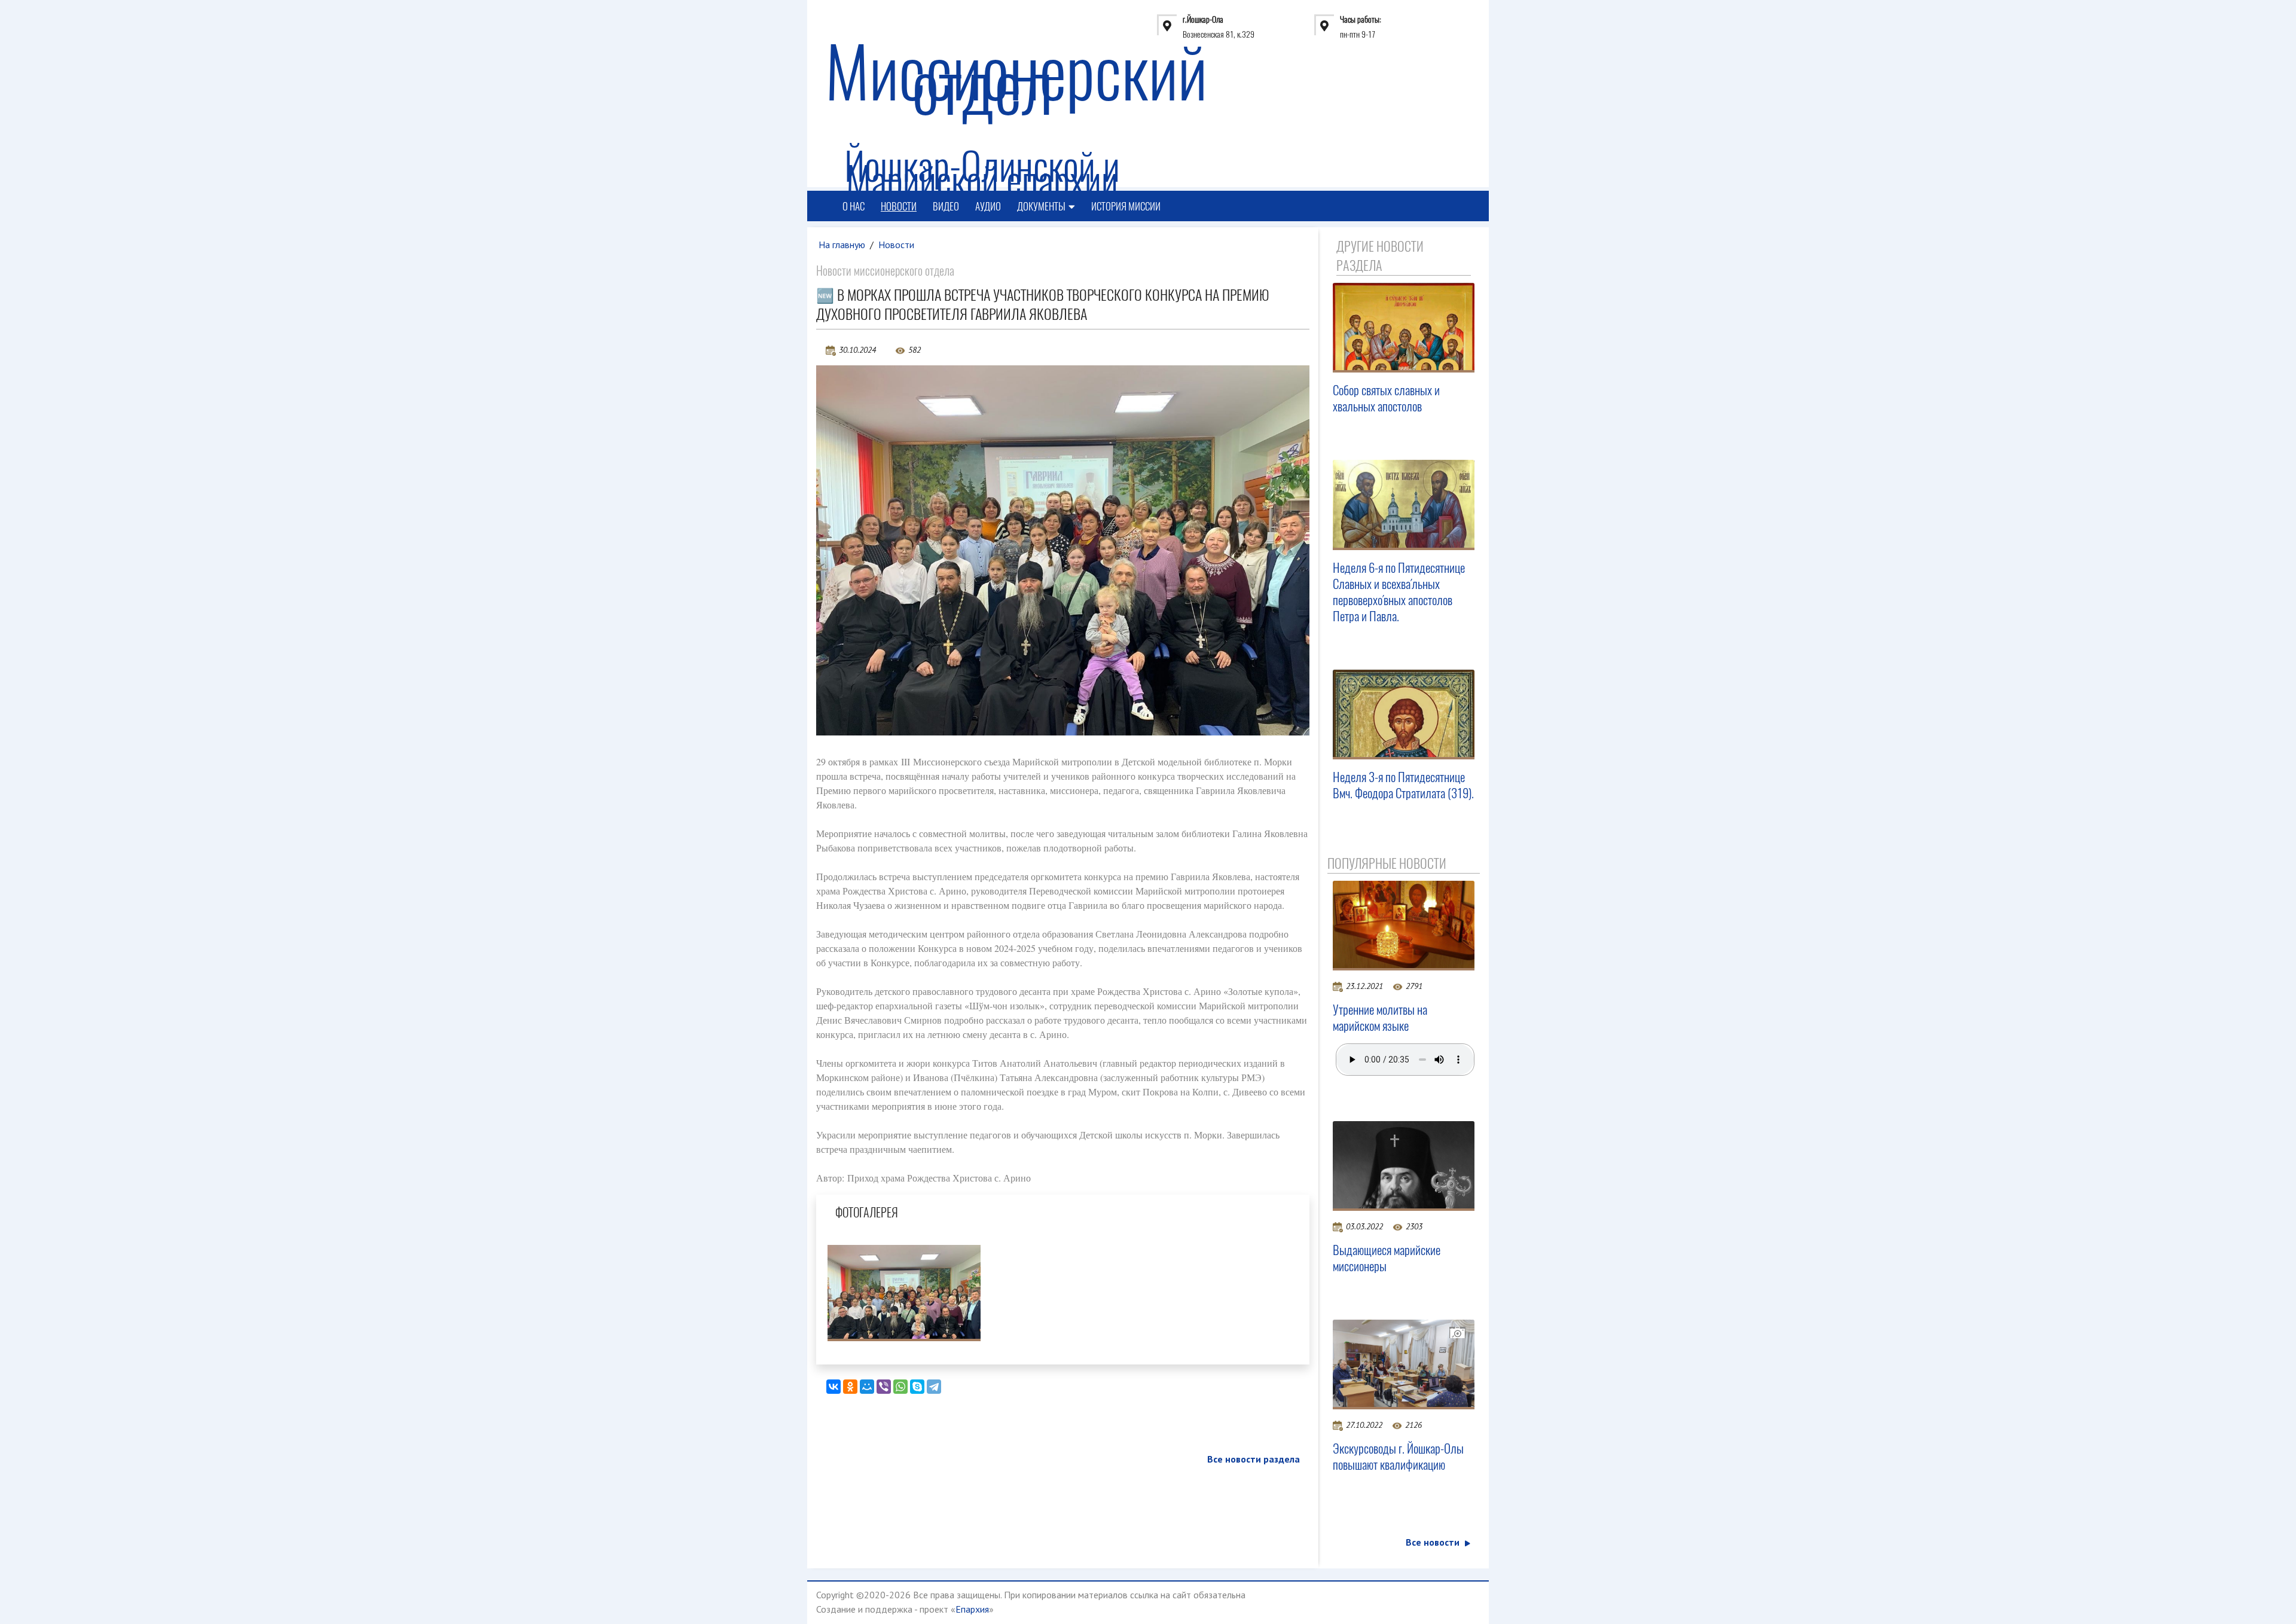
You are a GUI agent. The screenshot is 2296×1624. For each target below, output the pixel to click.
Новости (899, 206)
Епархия (972, 1609)
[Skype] (917, 1387)
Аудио (988, 206)
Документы (1041, 206)
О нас (854, 206)
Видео (946, 206)
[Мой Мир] (867, 1387)
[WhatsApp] (900, 1387)
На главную (842, 245)
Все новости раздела (1254, 1459)
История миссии (1126, 206)
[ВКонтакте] (833, 1387)
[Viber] (884, 1387)
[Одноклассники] (850, 1387)
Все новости (1433, 1542)
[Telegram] (934, 1387)
